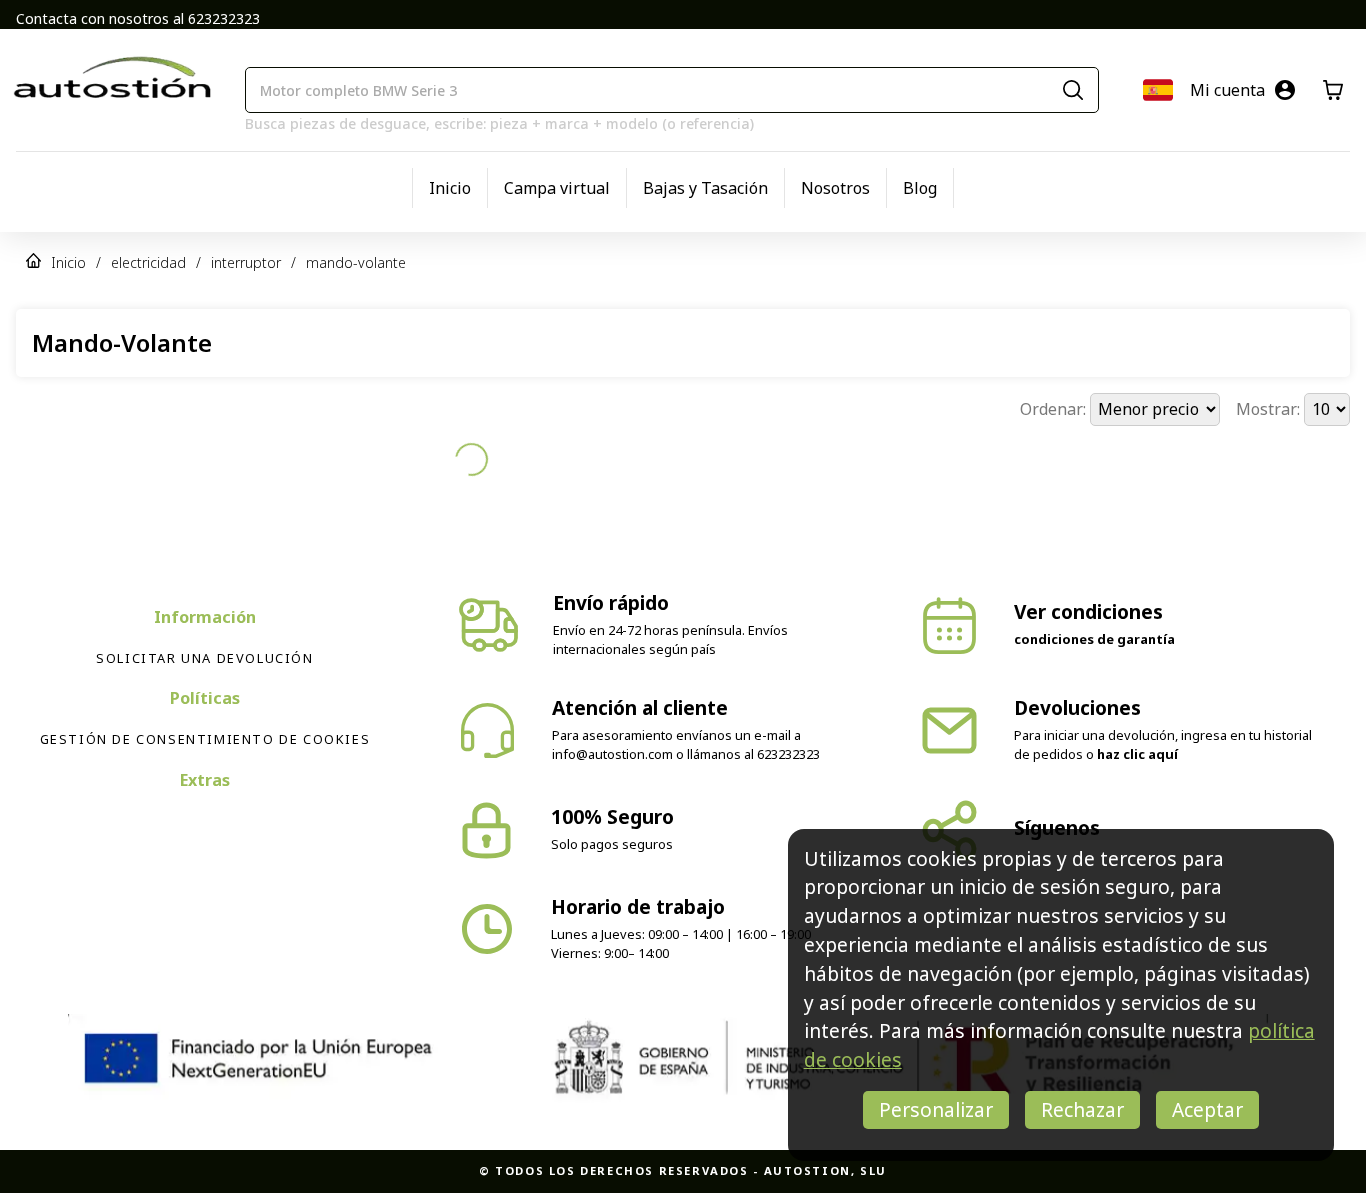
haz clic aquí (1137, 719)
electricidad (148, 262)
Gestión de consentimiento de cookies (205, 704)
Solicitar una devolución (204, 623)
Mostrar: (1270, 409)
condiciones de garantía (1094, 604)
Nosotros (835, 188)
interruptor (246, 262)
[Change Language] (1158, 90)
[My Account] (1285, 90)
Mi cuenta (1227, 90)
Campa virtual (557, 188)
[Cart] (1333, 90)
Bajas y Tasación (705, 188)
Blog (920, 188)
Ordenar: (1055, 409)
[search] (1073, 90)
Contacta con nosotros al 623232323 (138, 18)
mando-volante (356, 262)
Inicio (450, 188)
